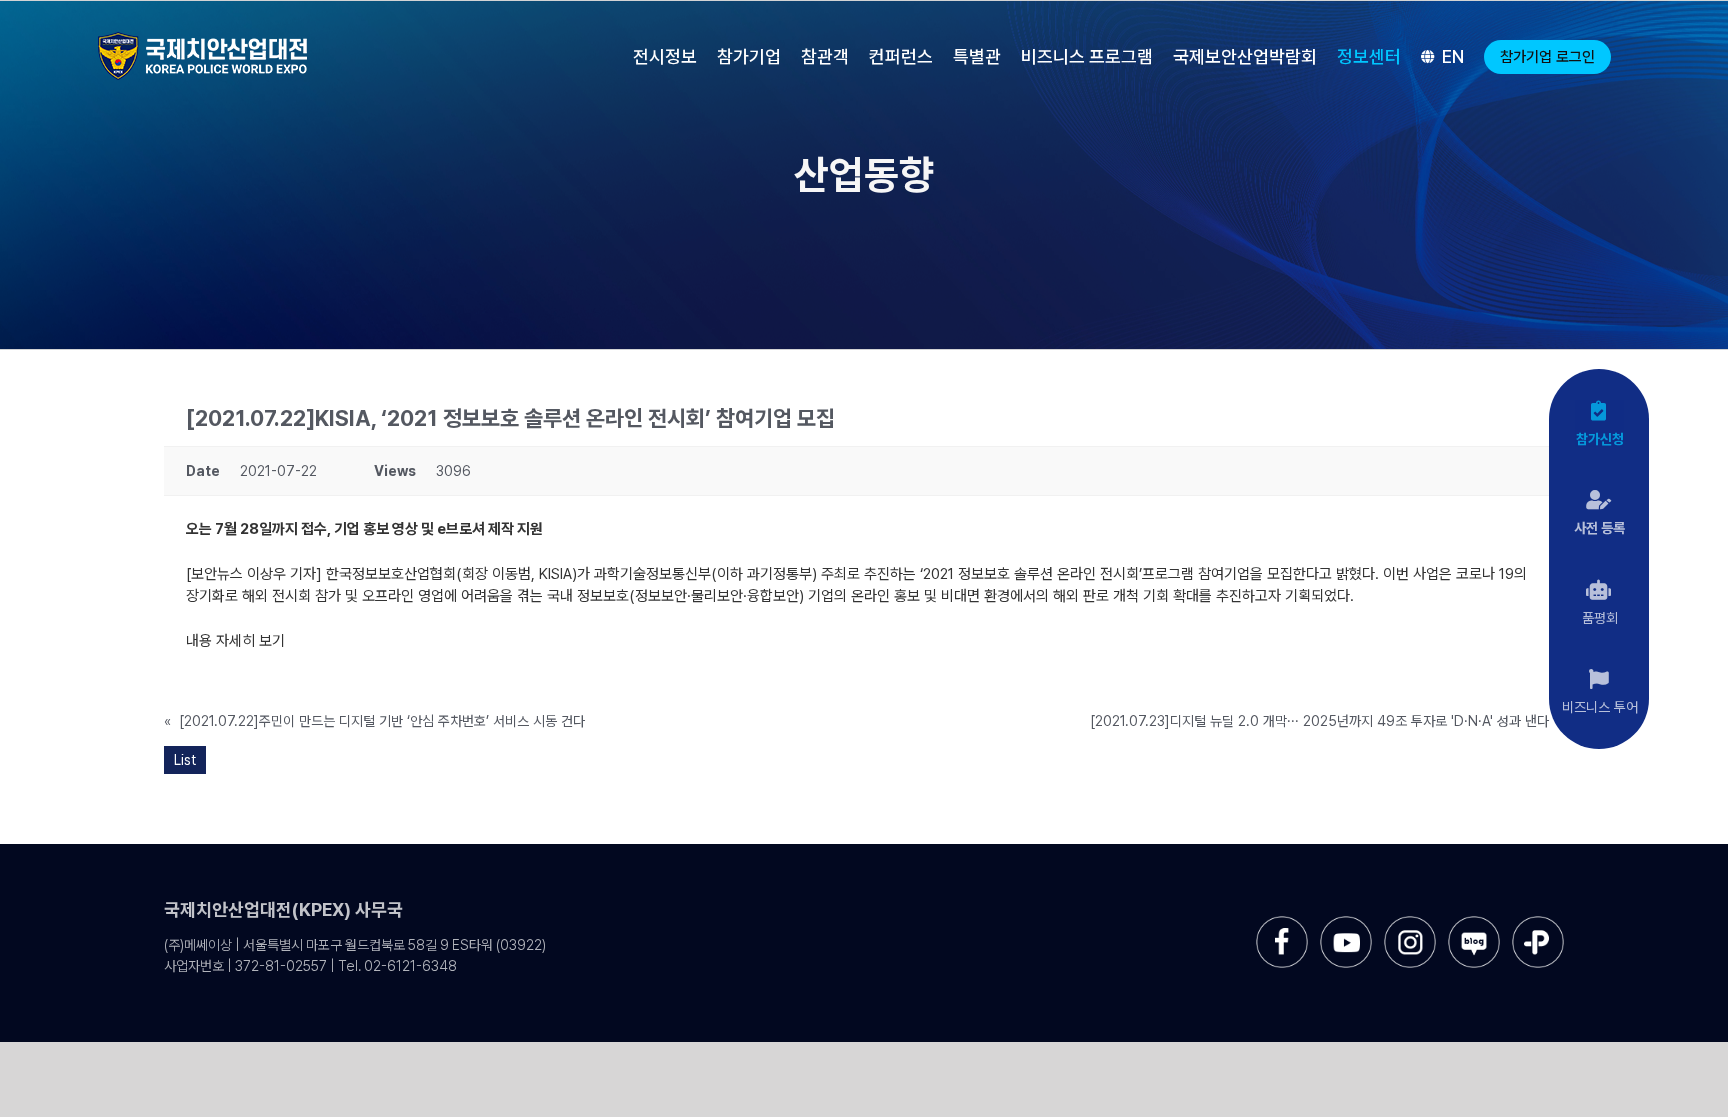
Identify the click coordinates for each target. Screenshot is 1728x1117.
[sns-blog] (1474, 923)
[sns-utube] (1346, 923)
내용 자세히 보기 (235, 641)
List (185, 760)
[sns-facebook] (1282, 923)
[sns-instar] (1410, 923)
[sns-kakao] (1538, 923)
